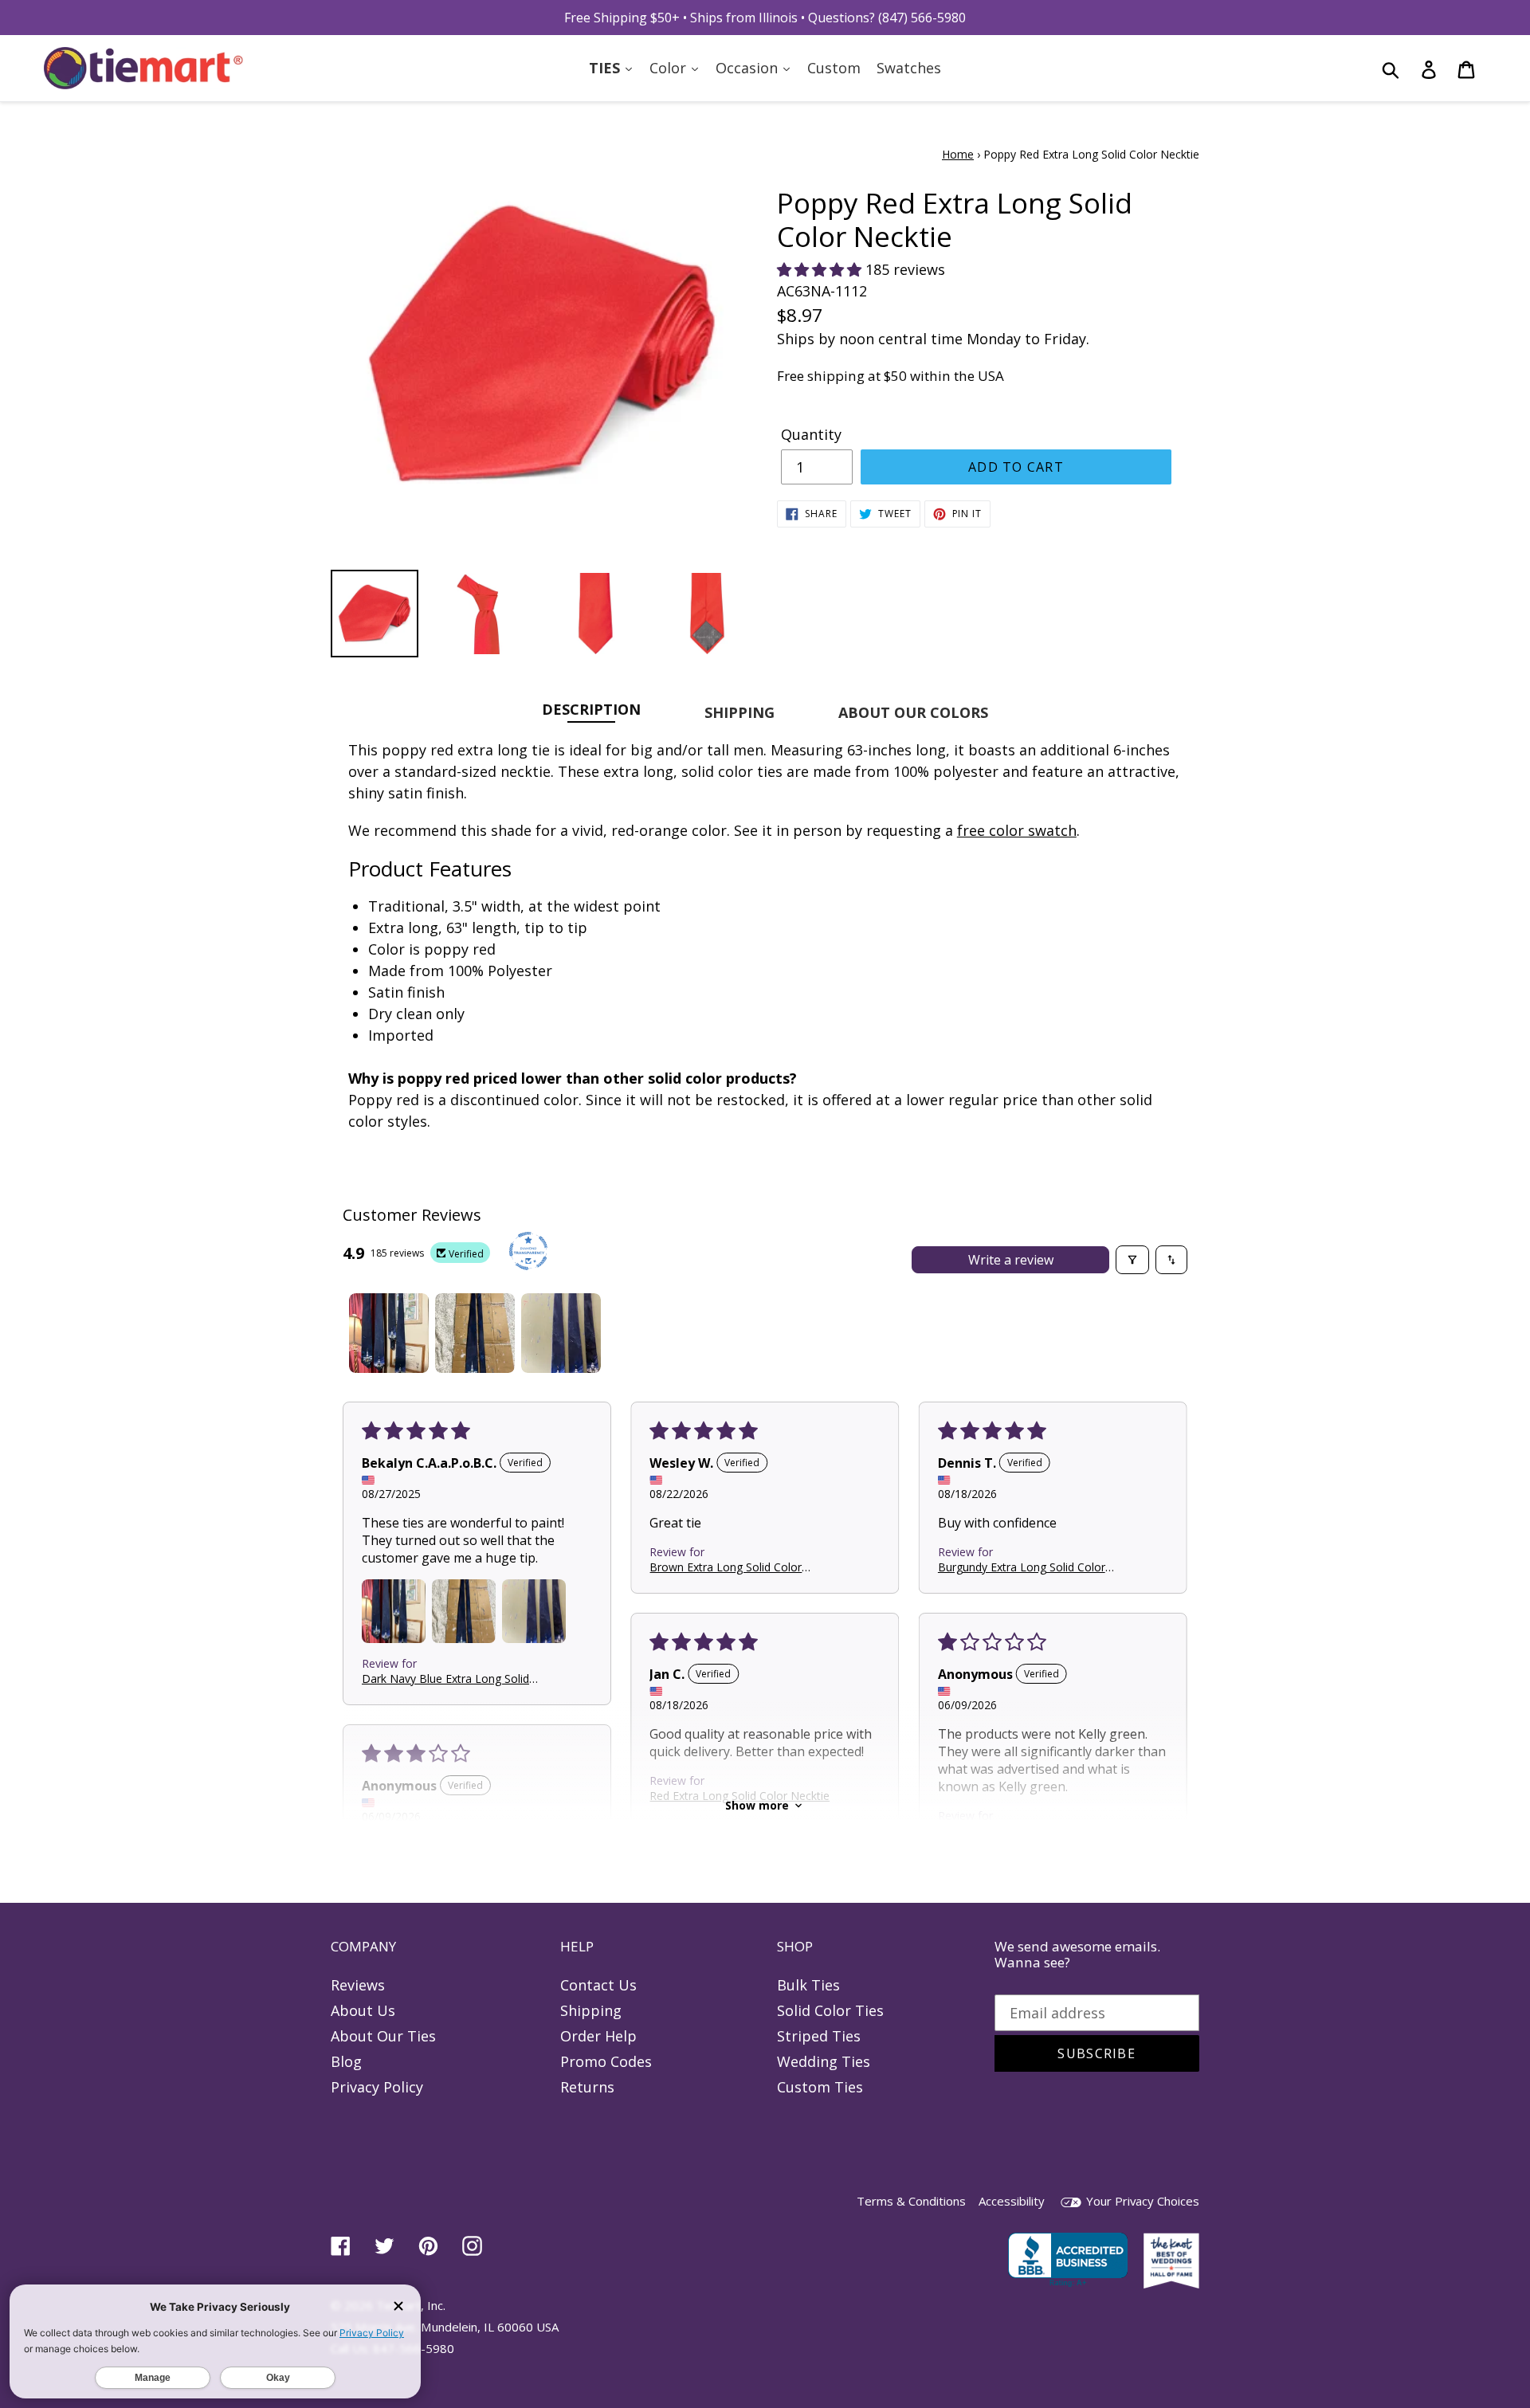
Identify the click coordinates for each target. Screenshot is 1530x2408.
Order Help (598, 2036)
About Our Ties (383, 2036)
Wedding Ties (824, 2061)
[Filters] (1132, 1260)
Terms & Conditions (911, 2201)
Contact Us (598, 1985)
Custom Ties (820, 2087)
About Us (363, 2010)
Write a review (1011, 1260)
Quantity (811, 434)
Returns (587, 2087)
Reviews (358, 1985)
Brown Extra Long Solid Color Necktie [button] (726, 1566)
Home (958, 154)
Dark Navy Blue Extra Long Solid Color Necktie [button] (445, 1678)
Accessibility (1012, 2201)
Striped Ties (819, 2036)
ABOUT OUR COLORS (913, 712)
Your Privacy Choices (1141, 2201)
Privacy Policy (377, 2087)
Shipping (591, 2010)
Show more (757, 1805)
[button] (821, 269)
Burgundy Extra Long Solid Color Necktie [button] (1022, 1566)
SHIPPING (739, 712)
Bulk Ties (808, 1985)
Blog (346, 2061)
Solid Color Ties (830, 2010)
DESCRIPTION (591, 709)
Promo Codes (606, 2061)
